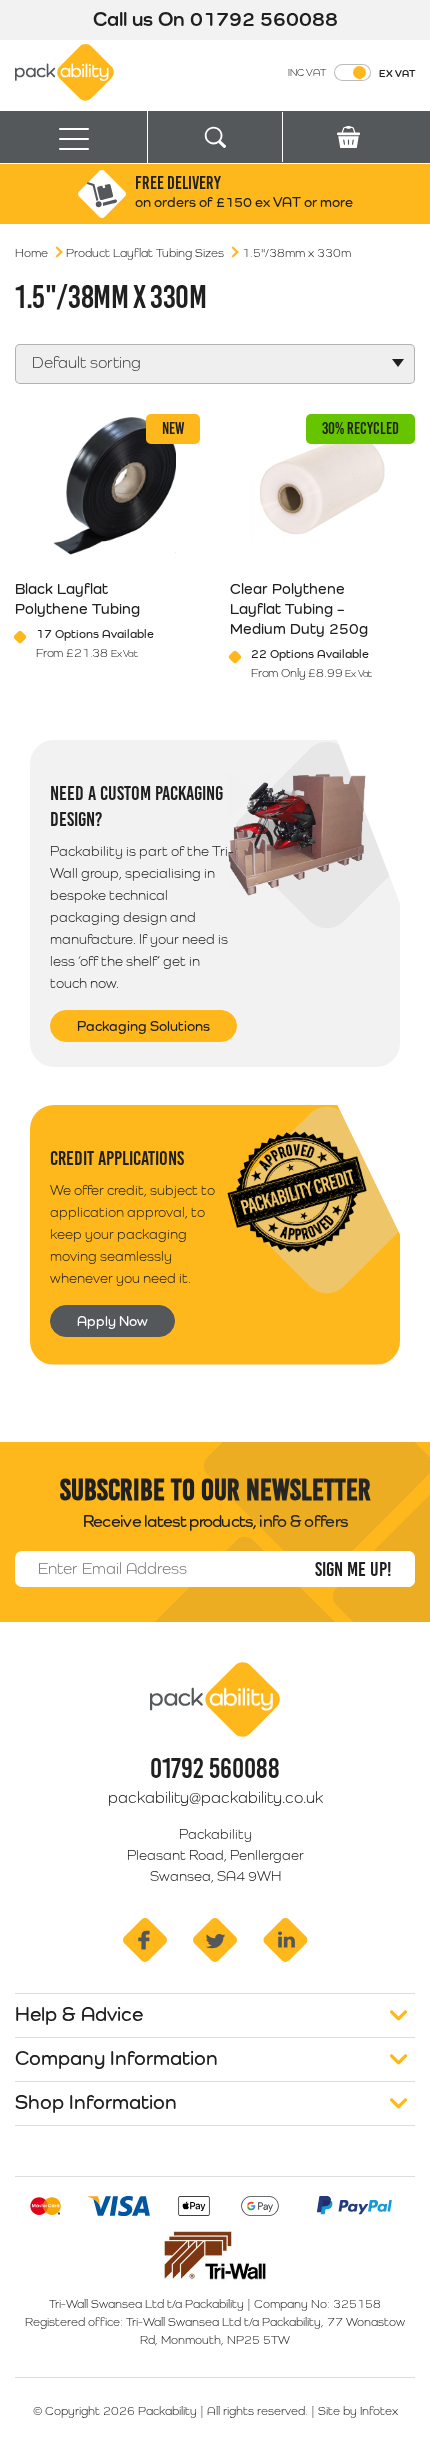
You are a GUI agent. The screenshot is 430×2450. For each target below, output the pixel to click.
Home (31, 253)
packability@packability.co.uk (215, 1797)
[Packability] (64, 71)
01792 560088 (264, 19)
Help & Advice (79, 2014)
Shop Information (96, 2102)
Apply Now (112, 1321)
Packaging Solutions (143, 1026)
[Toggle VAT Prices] (352, 72)
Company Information (116, 2058)
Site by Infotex (358, 2411)
